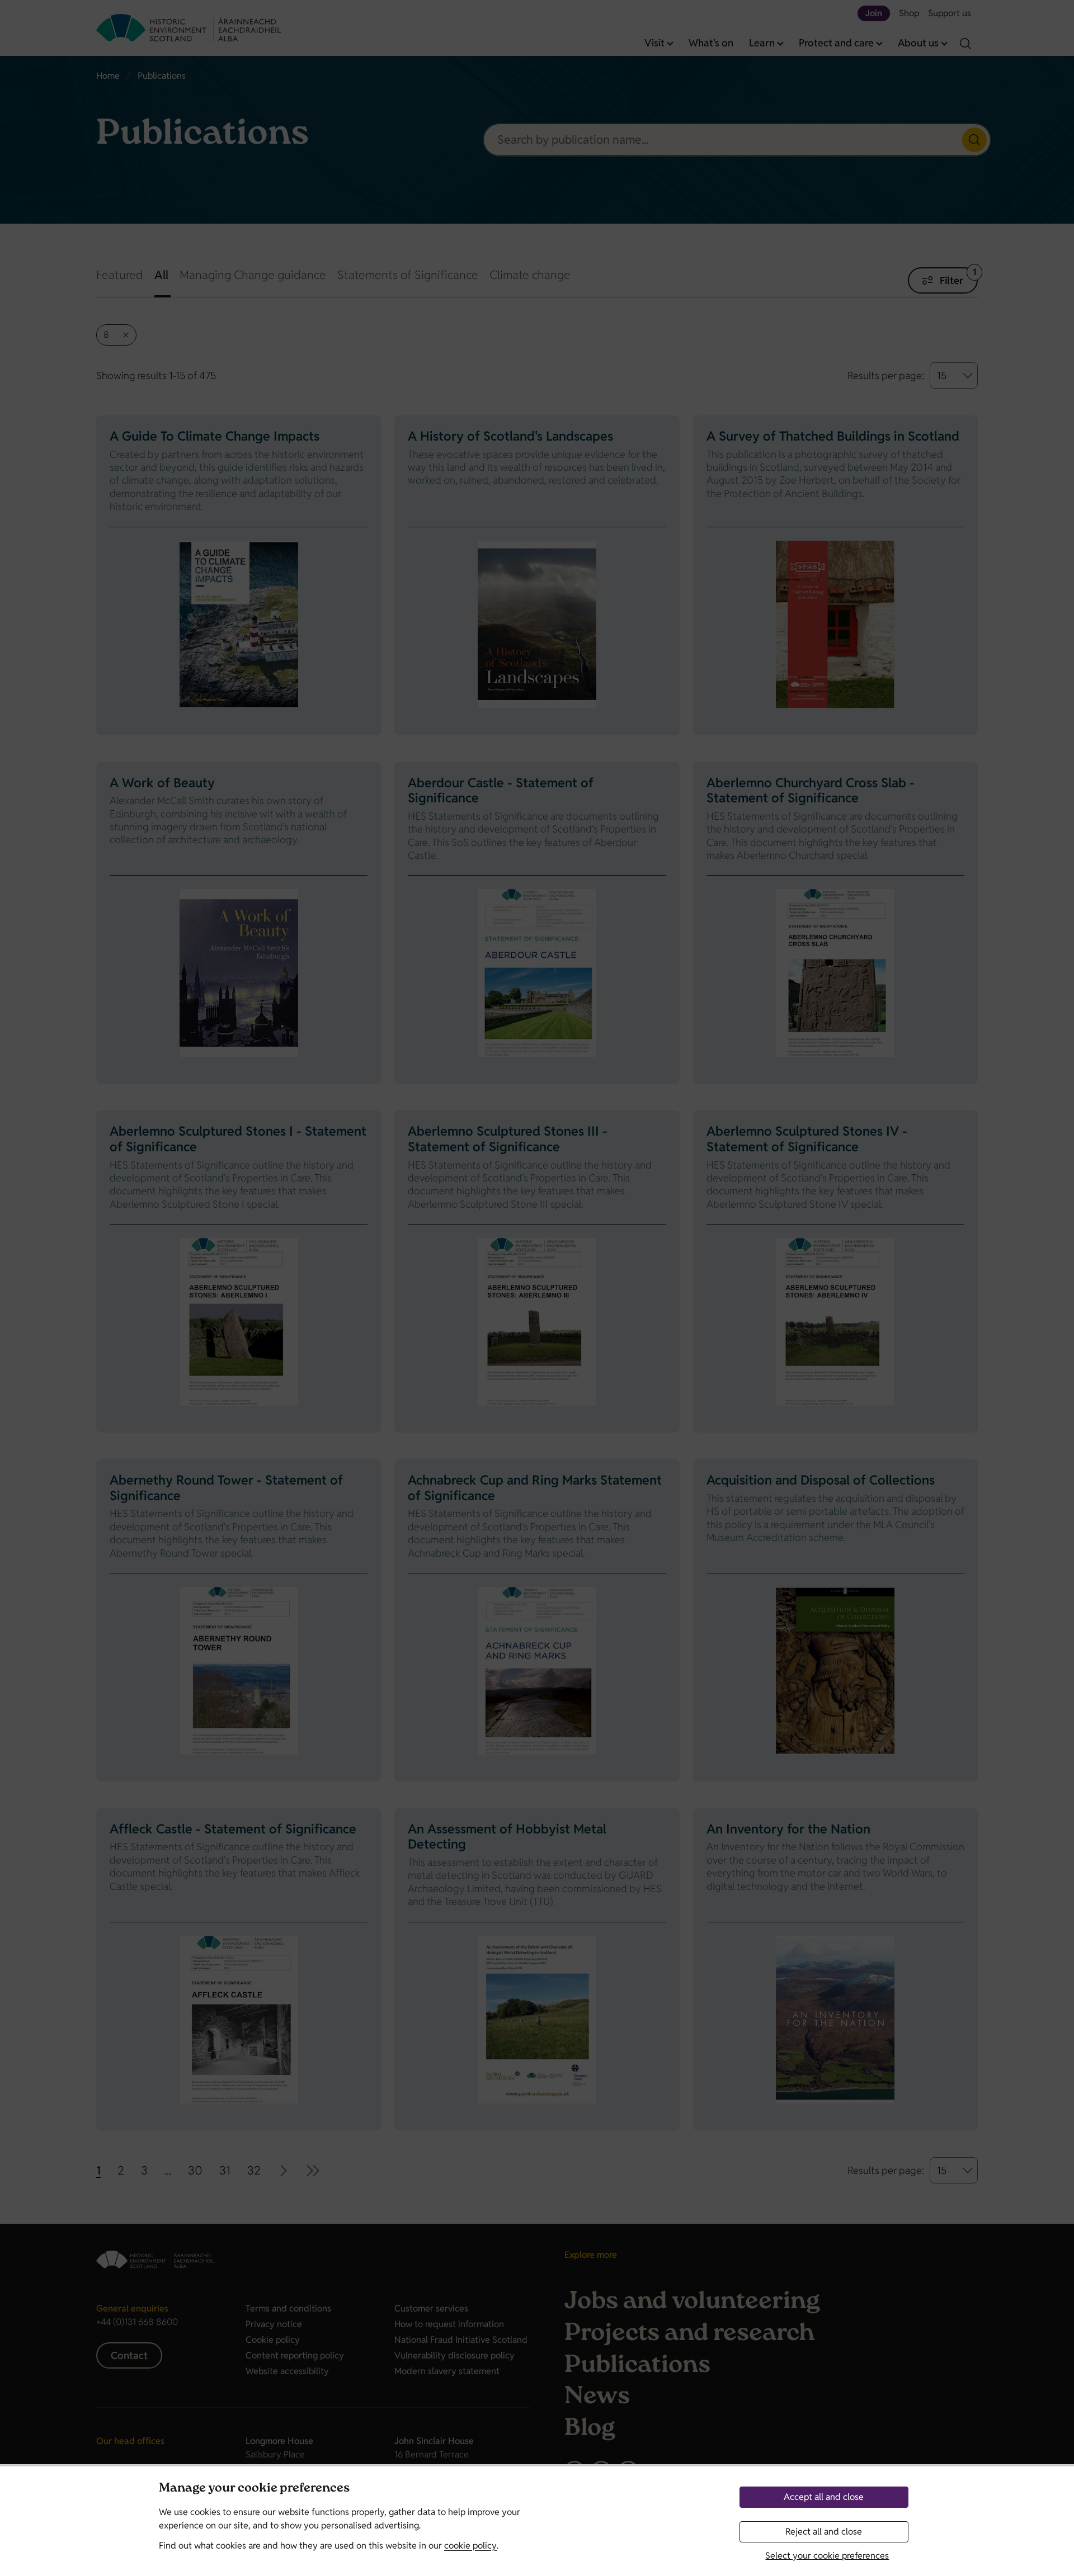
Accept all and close (824, 2497)
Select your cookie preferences (827, 2556)
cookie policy (470, 2546)
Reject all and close (824, 2532)
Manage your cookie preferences (254, 2489)
